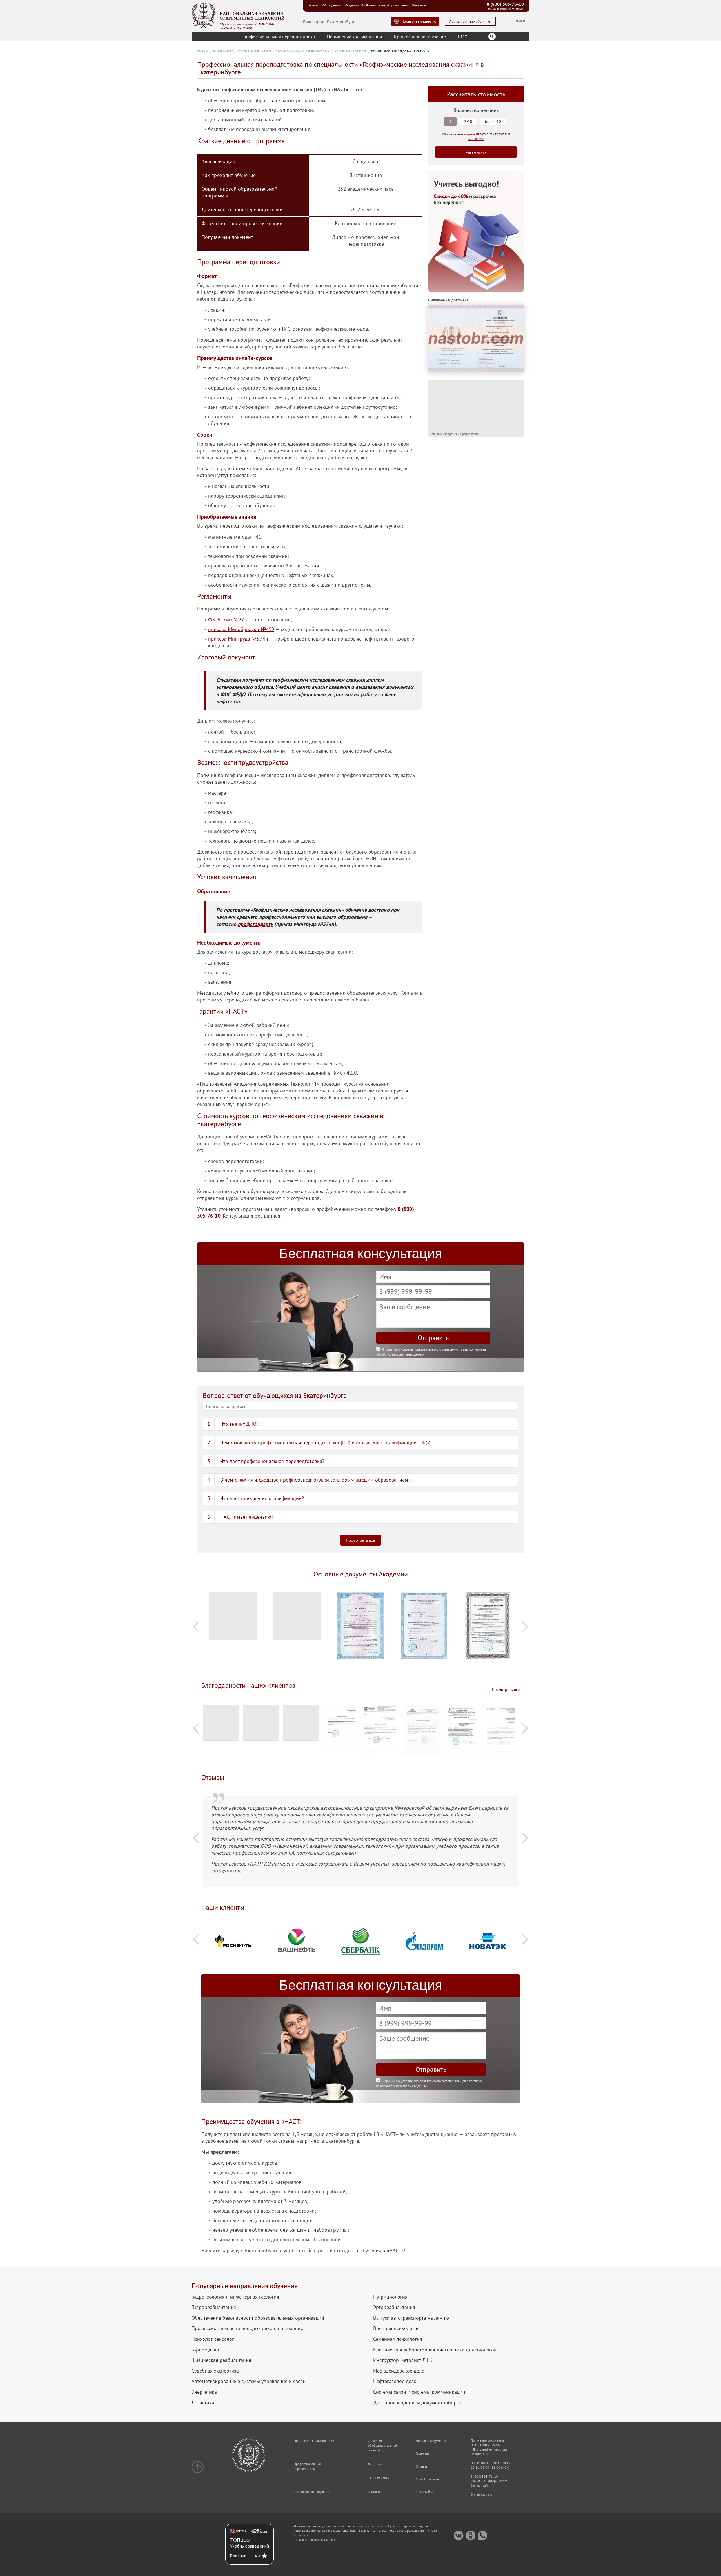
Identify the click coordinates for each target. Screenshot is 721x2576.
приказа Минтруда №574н (238, 639)
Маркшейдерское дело (399, 2371)
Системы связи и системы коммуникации (419, 2392)
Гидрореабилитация (214, 2307)
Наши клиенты (379, 2478)
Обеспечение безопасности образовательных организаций (258, 2318)
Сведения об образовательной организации (376, 5)
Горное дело (205, 2350)
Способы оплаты (428, 2479)
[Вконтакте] (459, 2536)
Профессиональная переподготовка (278, 37)
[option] (233, 1618)
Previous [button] (196, 1626)
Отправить (433, 1338)
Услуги (313, 5)
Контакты (419, 5)
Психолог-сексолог (213, 2339)
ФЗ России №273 (228, 620)
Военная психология (396, 2328)
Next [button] (525, 1626)
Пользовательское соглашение (316, 2540)
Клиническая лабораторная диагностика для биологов (435, 2350)
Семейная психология (398, 2339)
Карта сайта (424, 2492)
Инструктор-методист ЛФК (403, 2360)
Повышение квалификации (355, 37)
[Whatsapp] (482, 2536)
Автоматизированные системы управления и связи (249, 2381)
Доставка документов (431, 2441)
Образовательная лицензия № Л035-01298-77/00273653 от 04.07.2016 (247, 26)
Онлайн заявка (481, 2494)
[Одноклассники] (470, 2536)
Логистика (203, 2403)
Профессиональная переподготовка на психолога (248, 2328)
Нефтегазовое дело (395, 2381)
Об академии (331, 5)
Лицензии (375, 2464)
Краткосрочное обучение (420, 37)
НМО (463, 37)
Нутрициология (390, 2297)
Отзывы (421, 2466)
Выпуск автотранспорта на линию (411, 2318)
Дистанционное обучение (470, 22)
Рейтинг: (238, 2556)
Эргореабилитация (394, 2307)
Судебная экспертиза (215, 2371)
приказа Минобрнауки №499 (241, 629)
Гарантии (422, 2453)
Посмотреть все (360, 1540)
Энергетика (204, 2392)
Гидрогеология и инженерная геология (235, 2297)
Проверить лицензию (419, 21)
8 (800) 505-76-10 (505, 4)
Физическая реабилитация (221, 2360)
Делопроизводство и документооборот (417, 2403)
